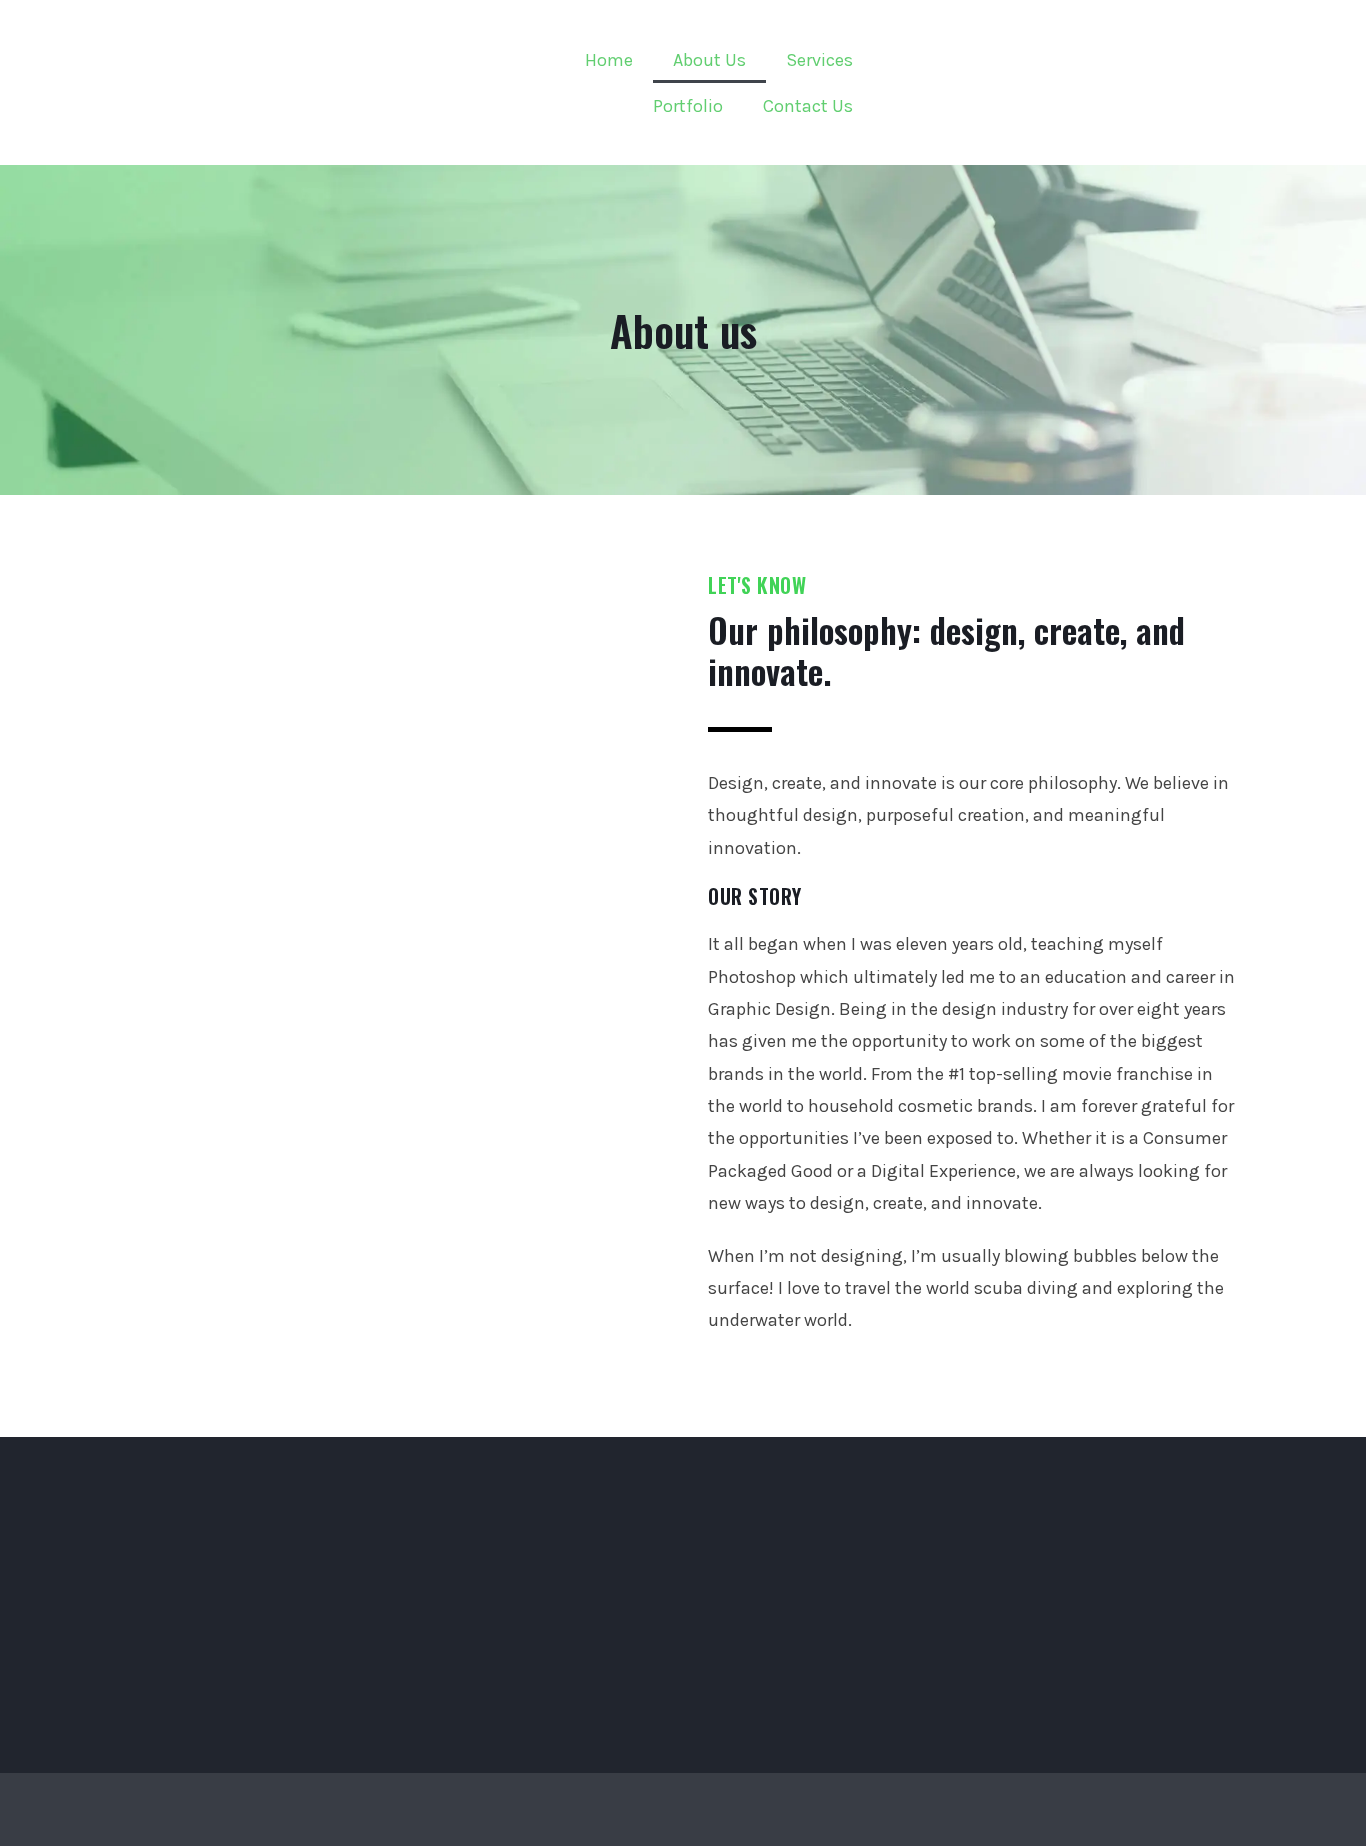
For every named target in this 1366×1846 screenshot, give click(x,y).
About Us (709, 60)
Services (819, 60)
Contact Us (808, 106)
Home (609, 60)
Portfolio (688, 106)
